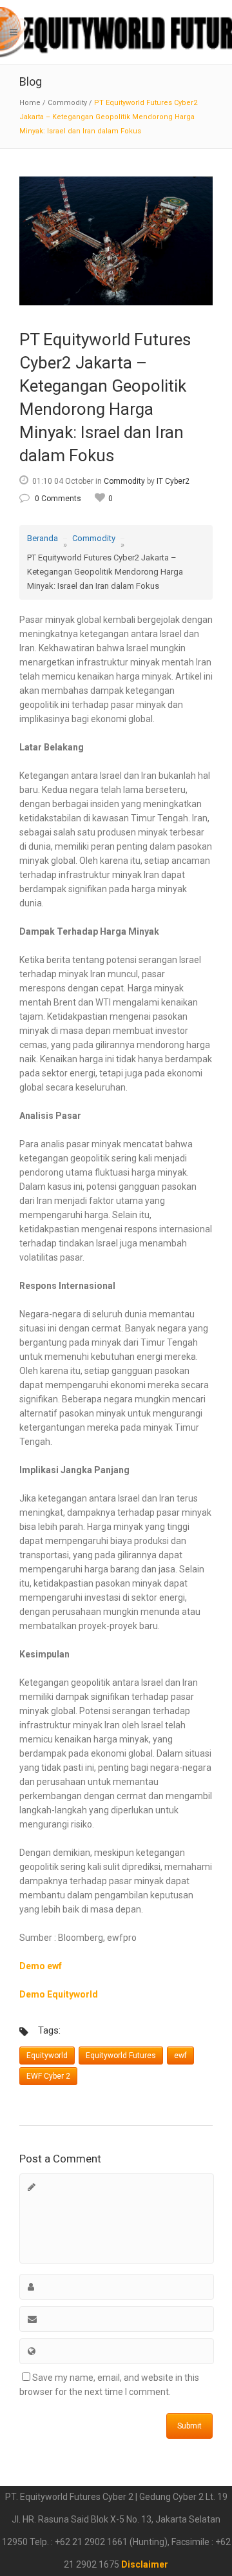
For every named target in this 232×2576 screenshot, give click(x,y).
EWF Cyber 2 (48, 2076)
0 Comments (58, 499)
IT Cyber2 (173, 481)
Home (30, 103)
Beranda (43, 538)
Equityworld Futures (121, 2056)
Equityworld (47, 2056)
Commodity (67, 103)
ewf (180, 2056)
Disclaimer (145, 2564)
